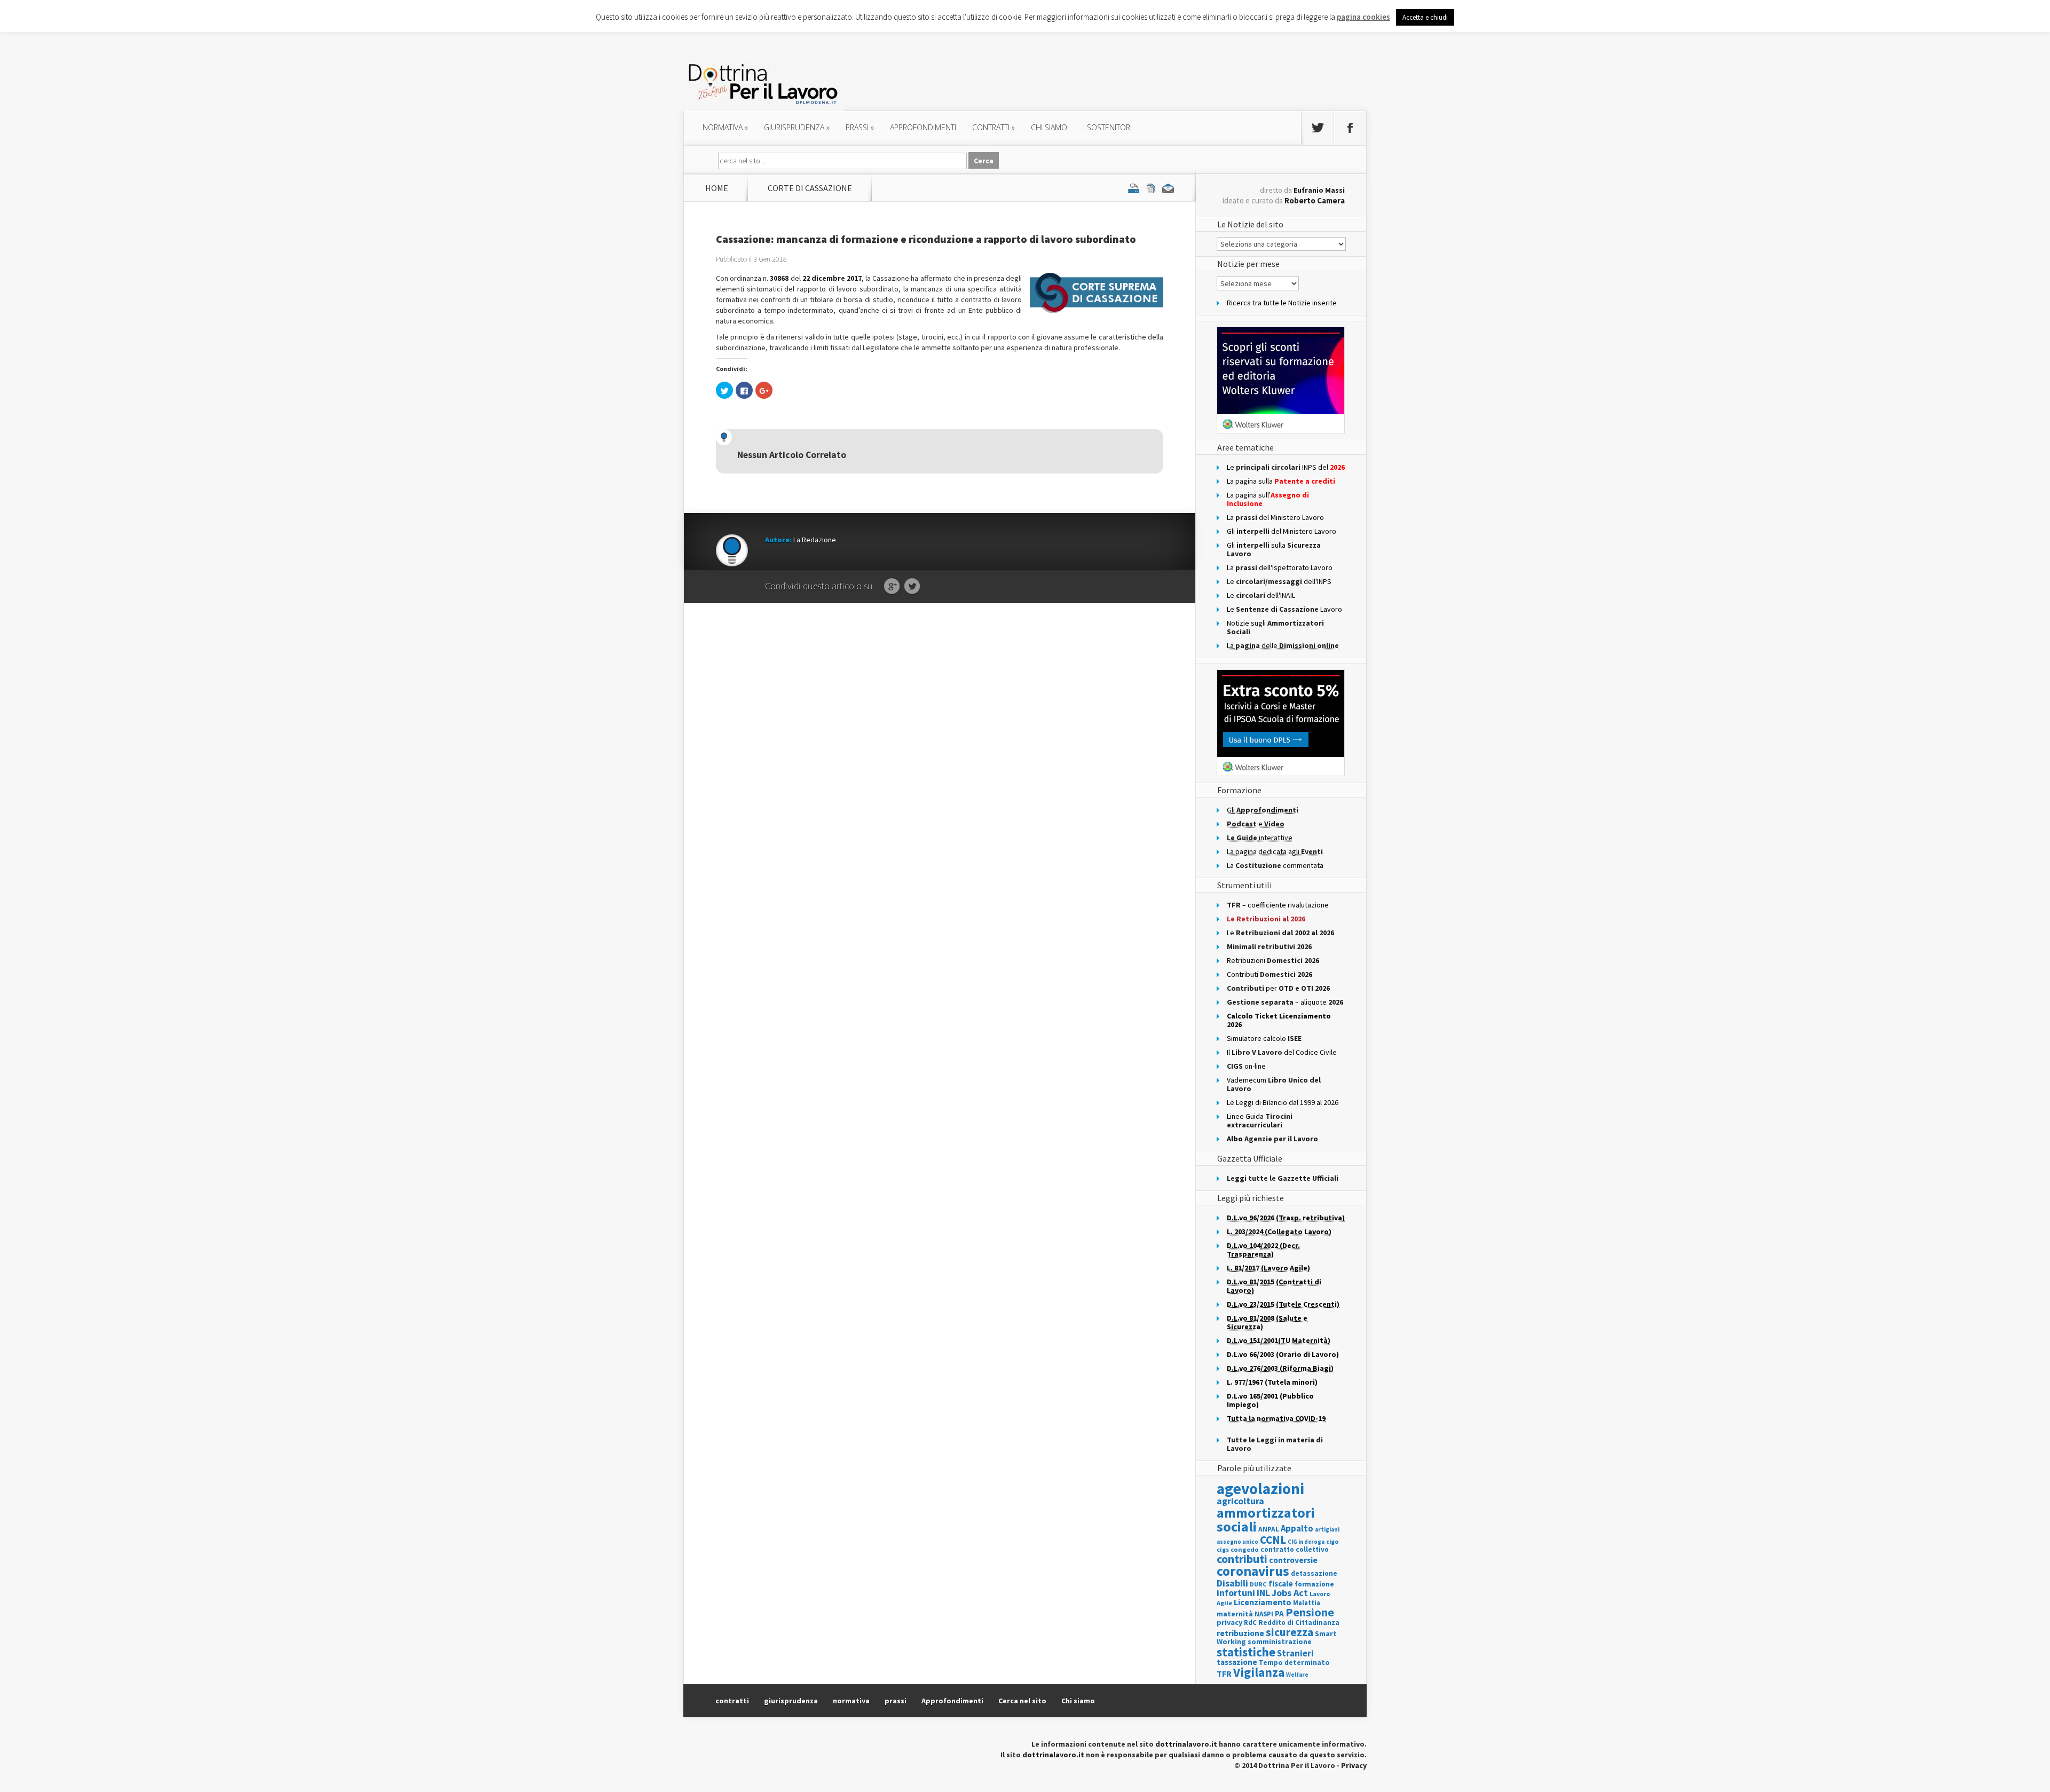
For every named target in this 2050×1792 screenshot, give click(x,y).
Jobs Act (1290, 1593)
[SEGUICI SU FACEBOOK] (1350, 128)
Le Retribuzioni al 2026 (1266, 919)
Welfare (1297, 1675)
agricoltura (1240, 1501)
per (1278, 988)
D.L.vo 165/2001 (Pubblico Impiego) (1270, 1400)
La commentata (1275, 865)
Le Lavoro (1284, 609)
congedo (1245, 1549)
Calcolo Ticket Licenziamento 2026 (1279, 1020)
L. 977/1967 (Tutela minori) (1272, 1382)
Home (717, 188)
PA (1279, 1613)
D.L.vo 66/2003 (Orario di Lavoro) (1283, 1354)
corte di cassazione (810, 188)
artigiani (1327, 1529)
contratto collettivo (1295, 1549)
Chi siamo (1049, 127)
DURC (1258, 1584)
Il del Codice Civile (1282, 1052)
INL (1263, 1593)
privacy (1229, 1622)
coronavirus (1253, 1571)
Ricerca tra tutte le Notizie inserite (1282, 303)
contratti (994, 127)
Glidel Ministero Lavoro (1282, 531)
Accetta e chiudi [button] (1425, 17)
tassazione (1237, 1662)
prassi (860, 127)
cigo (1332, 1542)
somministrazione (1280, 1641)
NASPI (1264, 1614)
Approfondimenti (952, 1701)
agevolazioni (1260, 1489)
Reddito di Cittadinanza (1299, 1623)
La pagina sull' (1268, 499)
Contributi (1270, 974)
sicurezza (1290, 1632)
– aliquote (1285, 1002)
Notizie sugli (1275, 627)
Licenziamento (1263, 1602)
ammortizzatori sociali (1266, 1519)
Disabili (1232, 1583)
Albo (1272, 1139)
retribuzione (1240, 1633)
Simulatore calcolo (1264, 1038)
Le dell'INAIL (1261, 595)
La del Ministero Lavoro (1275, 517)
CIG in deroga (1306, 1542)
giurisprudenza (797, 127)
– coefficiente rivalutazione (1278, 905)
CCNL (1273, 1540)
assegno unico (1237, 1542)
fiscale (1281, 1584)
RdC (1250, 1623)
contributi (1242, 1559)
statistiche (1246, 1652)
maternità (1235, 1614)
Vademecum (1274, 1084)
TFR (1224, 1673)
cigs (1223, 1549)
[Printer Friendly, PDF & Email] (1151, 188)
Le (1280, 933)
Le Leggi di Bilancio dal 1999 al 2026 (1283, 1102)
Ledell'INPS (1279, 581)
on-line (1246, 1066)
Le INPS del (1286, 467)
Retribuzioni (1273, 960)
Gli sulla (1274, 549)
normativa (725, 127)
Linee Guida (1260, 1120)
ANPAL (1269, 1529)
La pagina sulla (1281, 481)
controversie (1293, 1560)
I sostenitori (1107, 127)
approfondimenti (923, 127)
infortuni (1236, 1593)
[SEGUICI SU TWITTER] (1318, 128)
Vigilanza (1259, 1672)
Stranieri (1295, 1653)
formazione (1314, 1584)
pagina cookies (1363, 17)
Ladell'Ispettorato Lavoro (1280, 567)
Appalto (1297, 1529)
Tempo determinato (1294, 1663)
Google (892, 587)
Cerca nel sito (1022, 1701)
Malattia (1307, 1603)
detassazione (1314, 1573)
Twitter (912, 587)
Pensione (1310, 1612)
